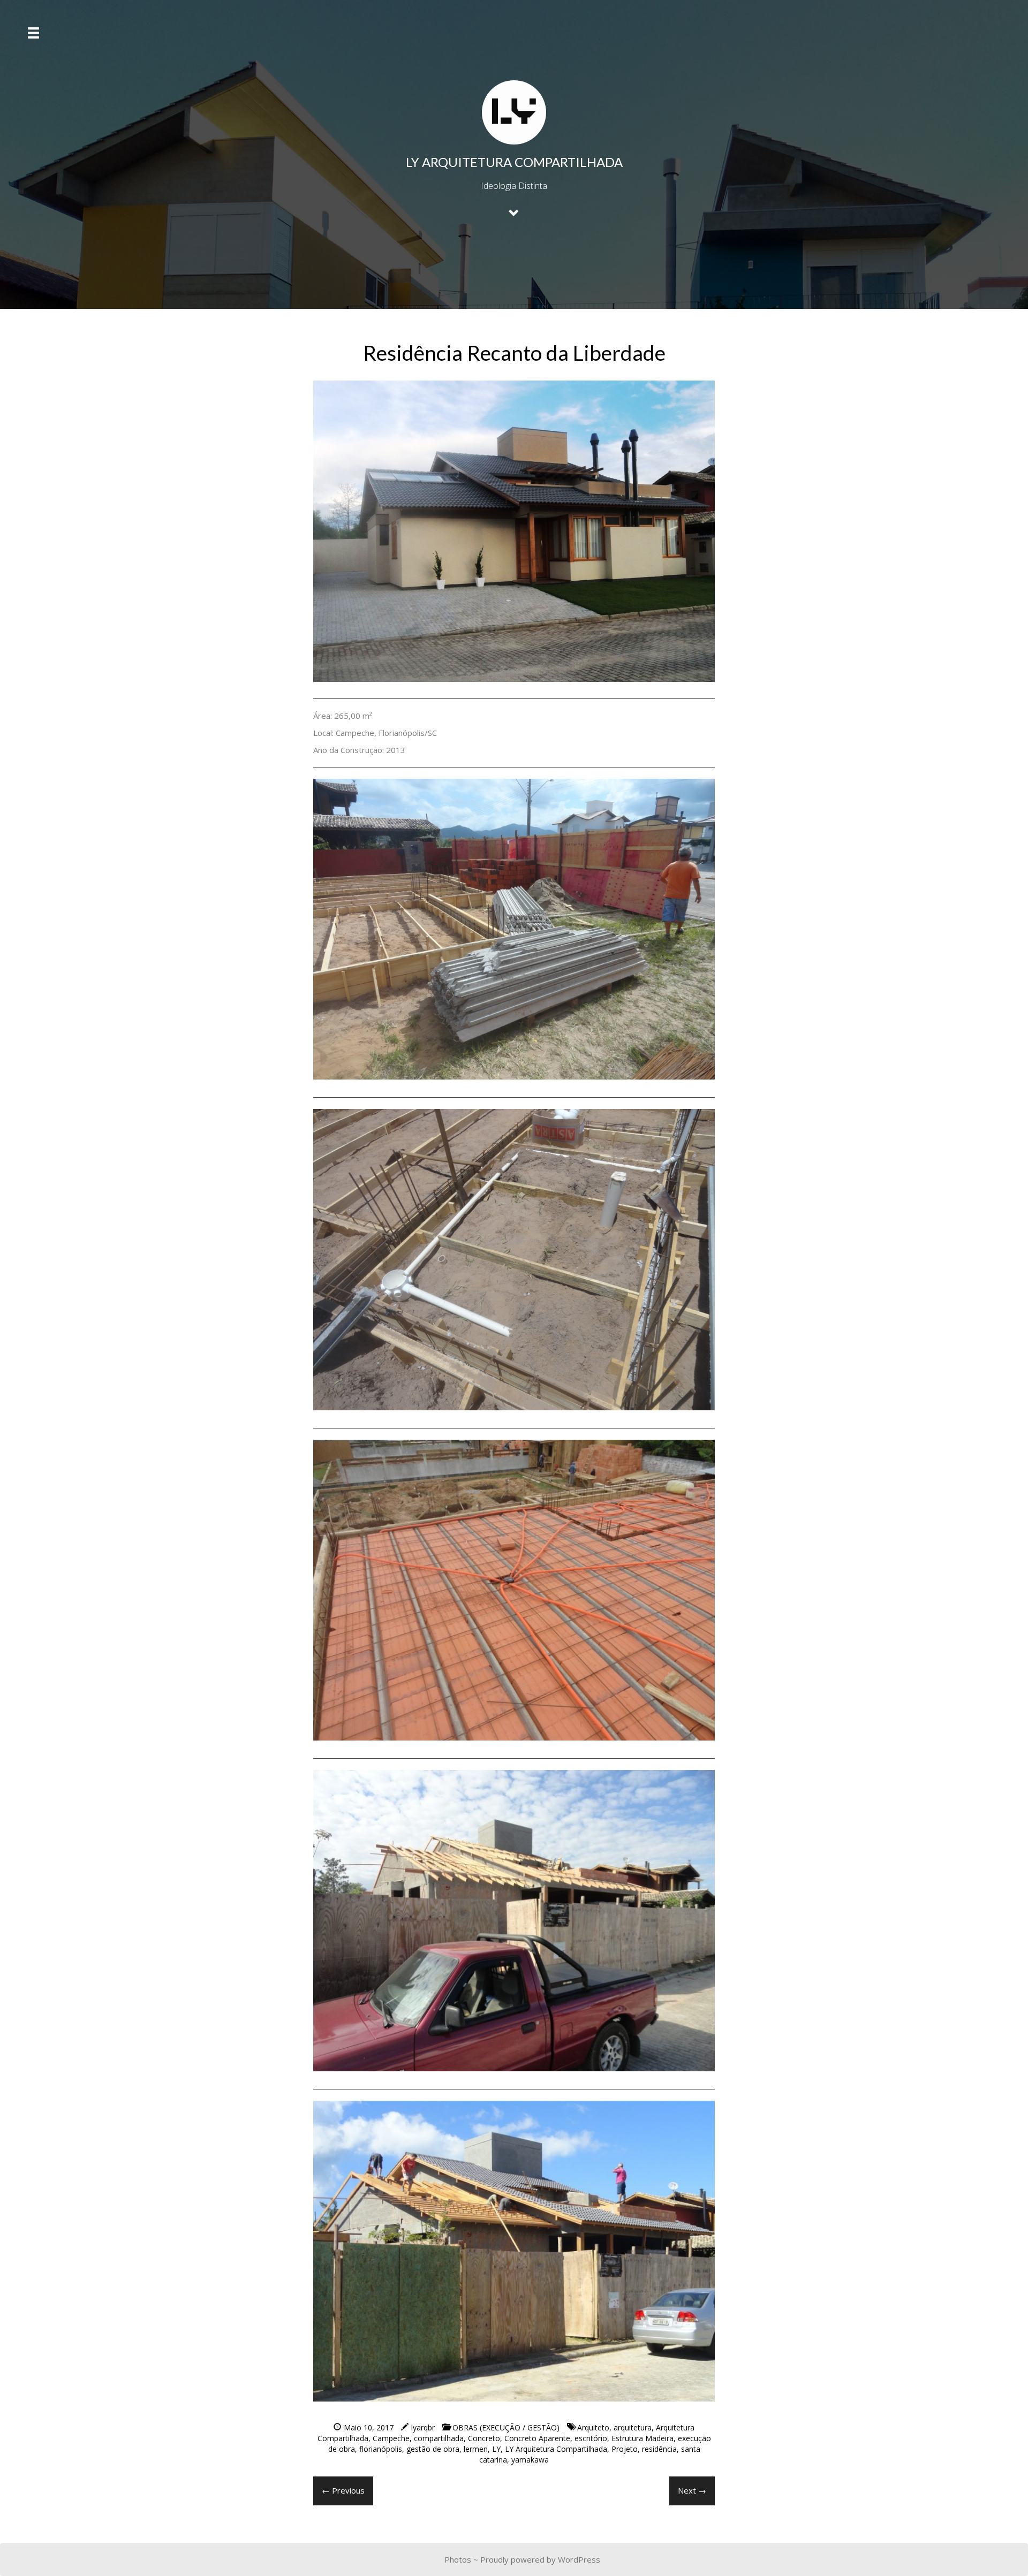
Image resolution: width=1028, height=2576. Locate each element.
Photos (458, 2559)
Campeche (391, 2438)
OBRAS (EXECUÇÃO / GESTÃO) (506, 2427)
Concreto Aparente (537, 2438)
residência (659, 2449)
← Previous (343, 2490)
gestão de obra (433, 2449)
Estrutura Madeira (642, 2438)
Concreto (484, 2438)
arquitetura (633, 2427)
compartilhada (439, 2438)
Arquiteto (593, 2427)
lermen (476, 2449)
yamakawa (530, 2460)
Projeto (625, 2449)
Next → (692, 2490)
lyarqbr (423, 2427)
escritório (591, 2438)
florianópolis (381, 2449)
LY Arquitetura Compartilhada (556, 2449)
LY (496, 2449)
